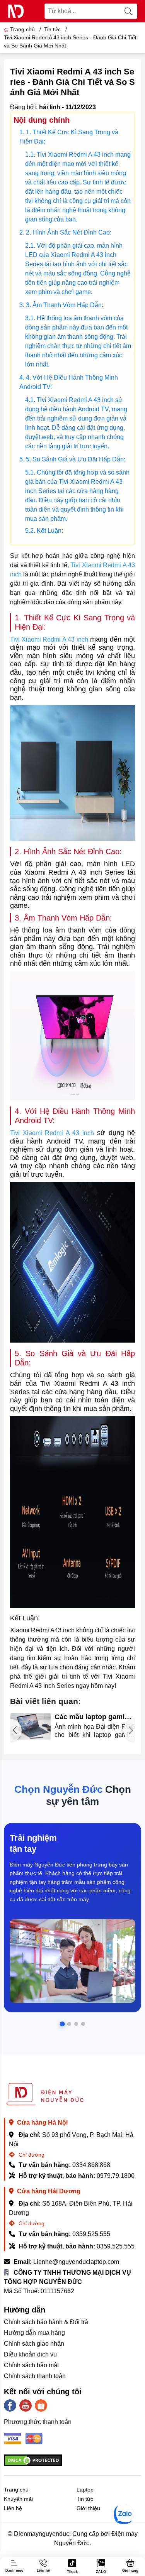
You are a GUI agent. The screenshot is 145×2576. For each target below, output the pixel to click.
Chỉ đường (31, 2155)
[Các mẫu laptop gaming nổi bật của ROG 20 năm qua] (30, 1726)
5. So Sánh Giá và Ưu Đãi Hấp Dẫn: (76, 459)
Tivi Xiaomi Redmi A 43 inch (49, 639)
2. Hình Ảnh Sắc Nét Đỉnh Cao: (69, 232)
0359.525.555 (91, 2234)
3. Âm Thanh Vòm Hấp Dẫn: (65, 305)
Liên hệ (13, 2508)
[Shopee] (41, 2405)
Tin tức (85, 2499)
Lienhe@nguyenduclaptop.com (76, 2262)
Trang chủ (22, 29)
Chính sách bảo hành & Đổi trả (46, 2322)
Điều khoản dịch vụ (30, 2354)
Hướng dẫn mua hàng (34, 2333)
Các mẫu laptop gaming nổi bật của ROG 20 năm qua (94, 1717)
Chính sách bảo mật (31, 2365)
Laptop (85, 2490)
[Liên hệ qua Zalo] (124, 2514)
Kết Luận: (50, 531)
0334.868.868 (91, 2165)
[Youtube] (26, 2405)
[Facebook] (10, 2405)
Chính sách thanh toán (35, 2376)
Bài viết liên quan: (45, 1701)
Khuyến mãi (18, 2499)
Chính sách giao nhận (34, 2344)
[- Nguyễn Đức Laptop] (16, 11)
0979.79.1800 (116, 2176)
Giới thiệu (88, 2508)
